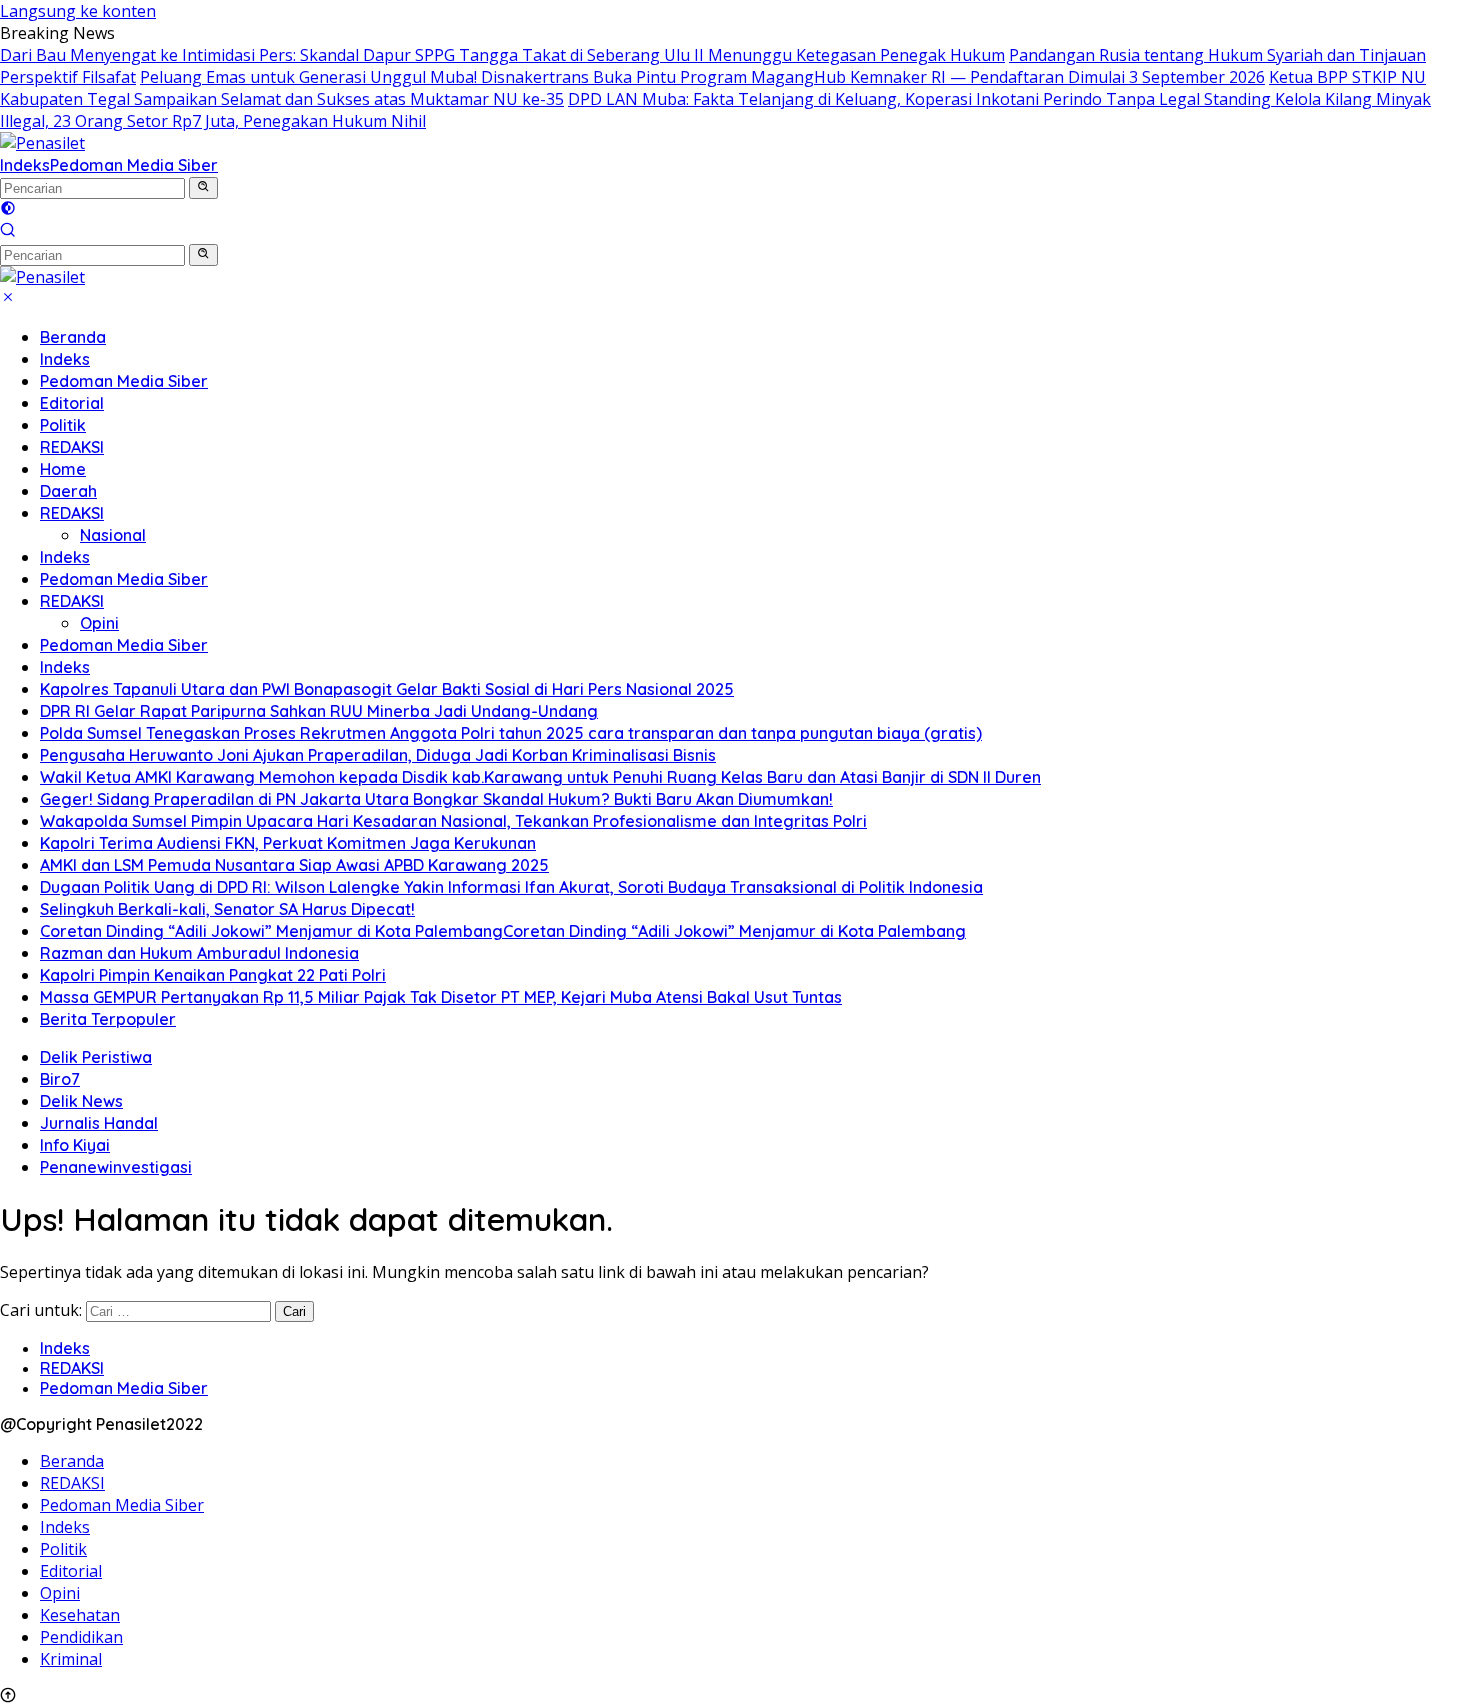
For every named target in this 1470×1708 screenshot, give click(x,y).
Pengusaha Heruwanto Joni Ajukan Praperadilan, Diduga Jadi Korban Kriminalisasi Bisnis (378, 755)
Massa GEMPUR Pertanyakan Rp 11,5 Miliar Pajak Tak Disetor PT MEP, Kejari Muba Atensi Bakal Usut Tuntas (441, 997)
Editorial (72, 403)
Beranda (73, 337)
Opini (99, 623)
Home (63, 469)
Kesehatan (80, 1615)
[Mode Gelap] (8, 210)
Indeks (25, 165)
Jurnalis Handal (99, 1123)
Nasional (113, 535)
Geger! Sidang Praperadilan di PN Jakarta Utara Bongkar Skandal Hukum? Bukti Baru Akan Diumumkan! (436, 799)
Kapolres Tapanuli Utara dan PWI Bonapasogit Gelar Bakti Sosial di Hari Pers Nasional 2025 (387, 689)
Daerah (68, 491)
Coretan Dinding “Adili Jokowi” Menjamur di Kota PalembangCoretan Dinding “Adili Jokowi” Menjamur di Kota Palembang (503, 931)
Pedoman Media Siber (134, 165)
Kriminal (71, 1659)
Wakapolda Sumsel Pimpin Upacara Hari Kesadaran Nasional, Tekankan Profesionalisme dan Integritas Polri (453, 821)
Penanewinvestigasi (116, 1167)
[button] (203, 188)
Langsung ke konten (78, 11)
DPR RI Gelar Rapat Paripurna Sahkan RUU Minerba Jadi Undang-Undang (319, 711)
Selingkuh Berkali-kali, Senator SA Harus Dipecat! (227, 909)
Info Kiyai (75, 1145)
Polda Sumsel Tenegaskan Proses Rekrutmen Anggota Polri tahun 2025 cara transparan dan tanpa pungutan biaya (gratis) (511, 733)
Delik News (81, 1101)
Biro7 (60, 1079)
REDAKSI (72, 447)
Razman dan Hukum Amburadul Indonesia (199, 953)
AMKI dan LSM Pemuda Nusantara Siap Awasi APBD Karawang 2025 (294, 865)
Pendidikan (81, 1637)
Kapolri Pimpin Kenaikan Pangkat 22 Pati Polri (213, 975)
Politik (63, 425)
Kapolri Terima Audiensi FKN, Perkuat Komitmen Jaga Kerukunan (288, 843)
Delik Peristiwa (96, 1057)
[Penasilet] (42, 143)
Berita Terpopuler (108, 1019)
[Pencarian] (8, 232)
